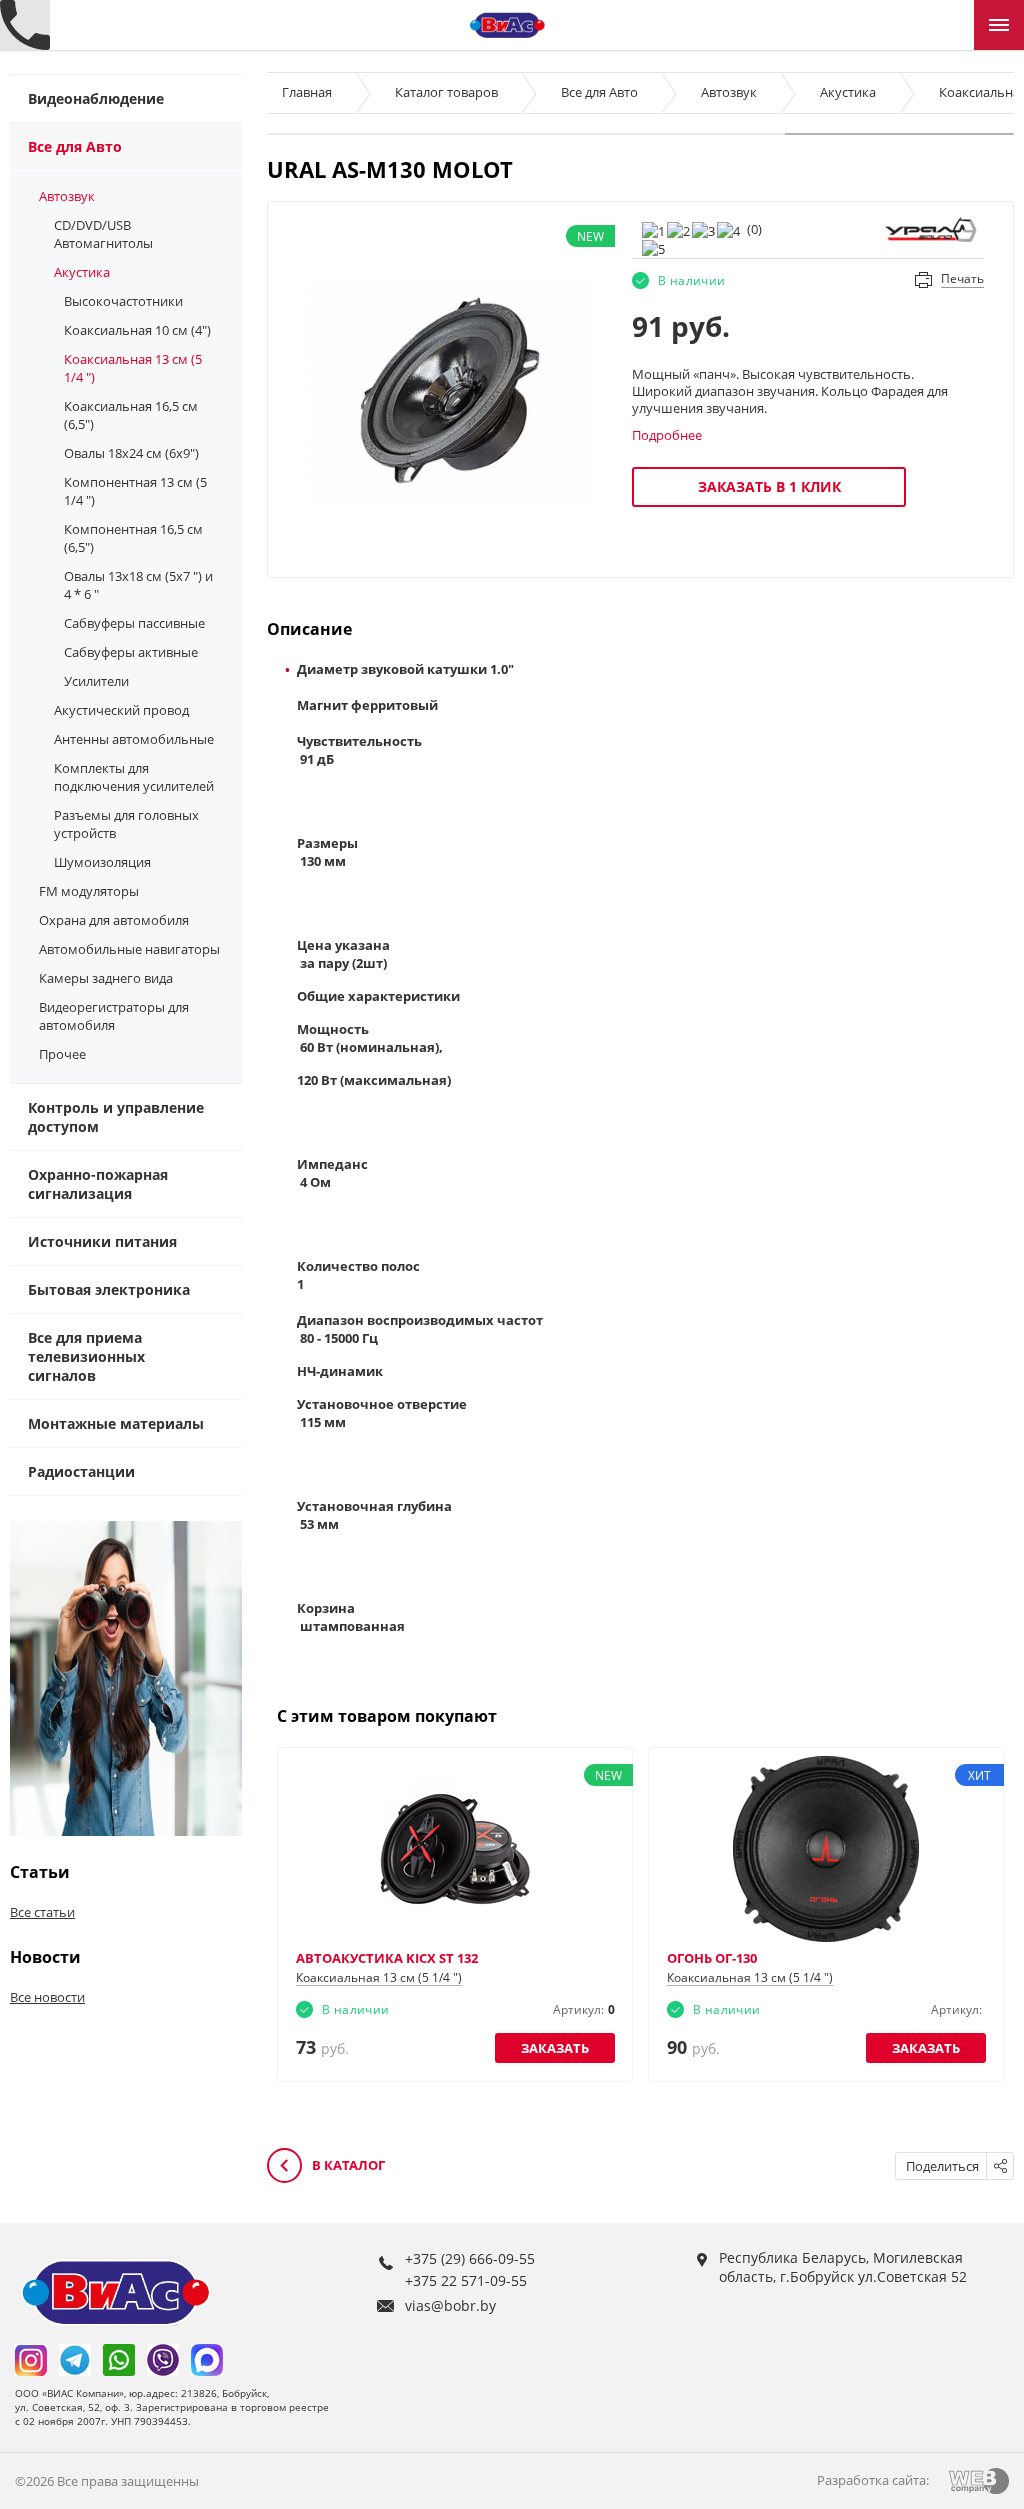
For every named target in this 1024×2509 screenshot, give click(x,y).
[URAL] (931, 228)
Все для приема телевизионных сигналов (86, 1356)
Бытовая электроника (109, 1289)
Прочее (62, 1054)
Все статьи (42, 1912)
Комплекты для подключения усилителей (134, 777)
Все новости (47, 1997)
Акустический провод (121, 710)
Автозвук (67, 196)
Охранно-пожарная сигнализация (98, 1184)
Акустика (82, 272)
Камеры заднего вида (106, 978)
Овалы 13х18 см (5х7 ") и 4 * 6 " (138, 585)
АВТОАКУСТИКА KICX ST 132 (387, 1958)
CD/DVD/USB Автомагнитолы (103, 234)
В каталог (347, 2165)
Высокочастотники (123, 301)
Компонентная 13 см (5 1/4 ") (135, 491)
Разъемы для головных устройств (126, 824)
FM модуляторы (89, 891)
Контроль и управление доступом (116, 1117)
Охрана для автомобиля (114, 920)
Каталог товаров (446, 92)
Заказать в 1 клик (769, 486)
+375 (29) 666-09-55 (470, 2258)
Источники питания (102, 1241)
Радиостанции (81, 1471)
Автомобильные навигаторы (129, 949)
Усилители (96, 681)
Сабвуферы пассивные (134, 623)
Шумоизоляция (102, 862)
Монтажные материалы (116, 1423)
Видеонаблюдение (96, 98)
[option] (450, 392)
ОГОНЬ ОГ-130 (712, 1958)
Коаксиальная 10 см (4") (137, 330)
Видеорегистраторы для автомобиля (114, 1016)
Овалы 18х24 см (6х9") (131, 453)
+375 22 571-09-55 (466, 2280)
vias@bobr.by (450, 2305)
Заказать (555, 2048)
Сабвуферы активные (131, 652)
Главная (307, 92)
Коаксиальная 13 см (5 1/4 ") (133, 368)
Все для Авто (75, 146)
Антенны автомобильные (134, 739)
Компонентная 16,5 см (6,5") (133, 538)
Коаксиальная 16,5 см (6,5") (131, 415)
